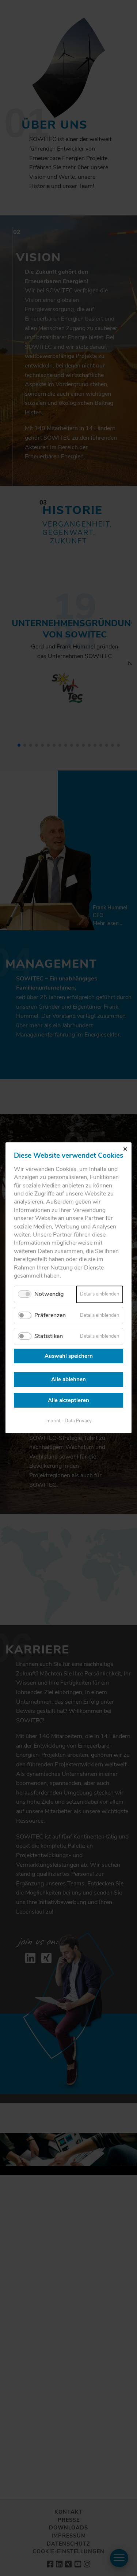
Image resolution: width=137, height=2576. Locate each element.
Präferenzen (50, 1315)
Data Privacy (78, 1421)
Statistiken (49, 1336)
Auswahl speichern (69, 1356)
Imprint (53, 1421)
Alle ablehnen (68, 1380)
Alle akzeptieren (68, 1400)
